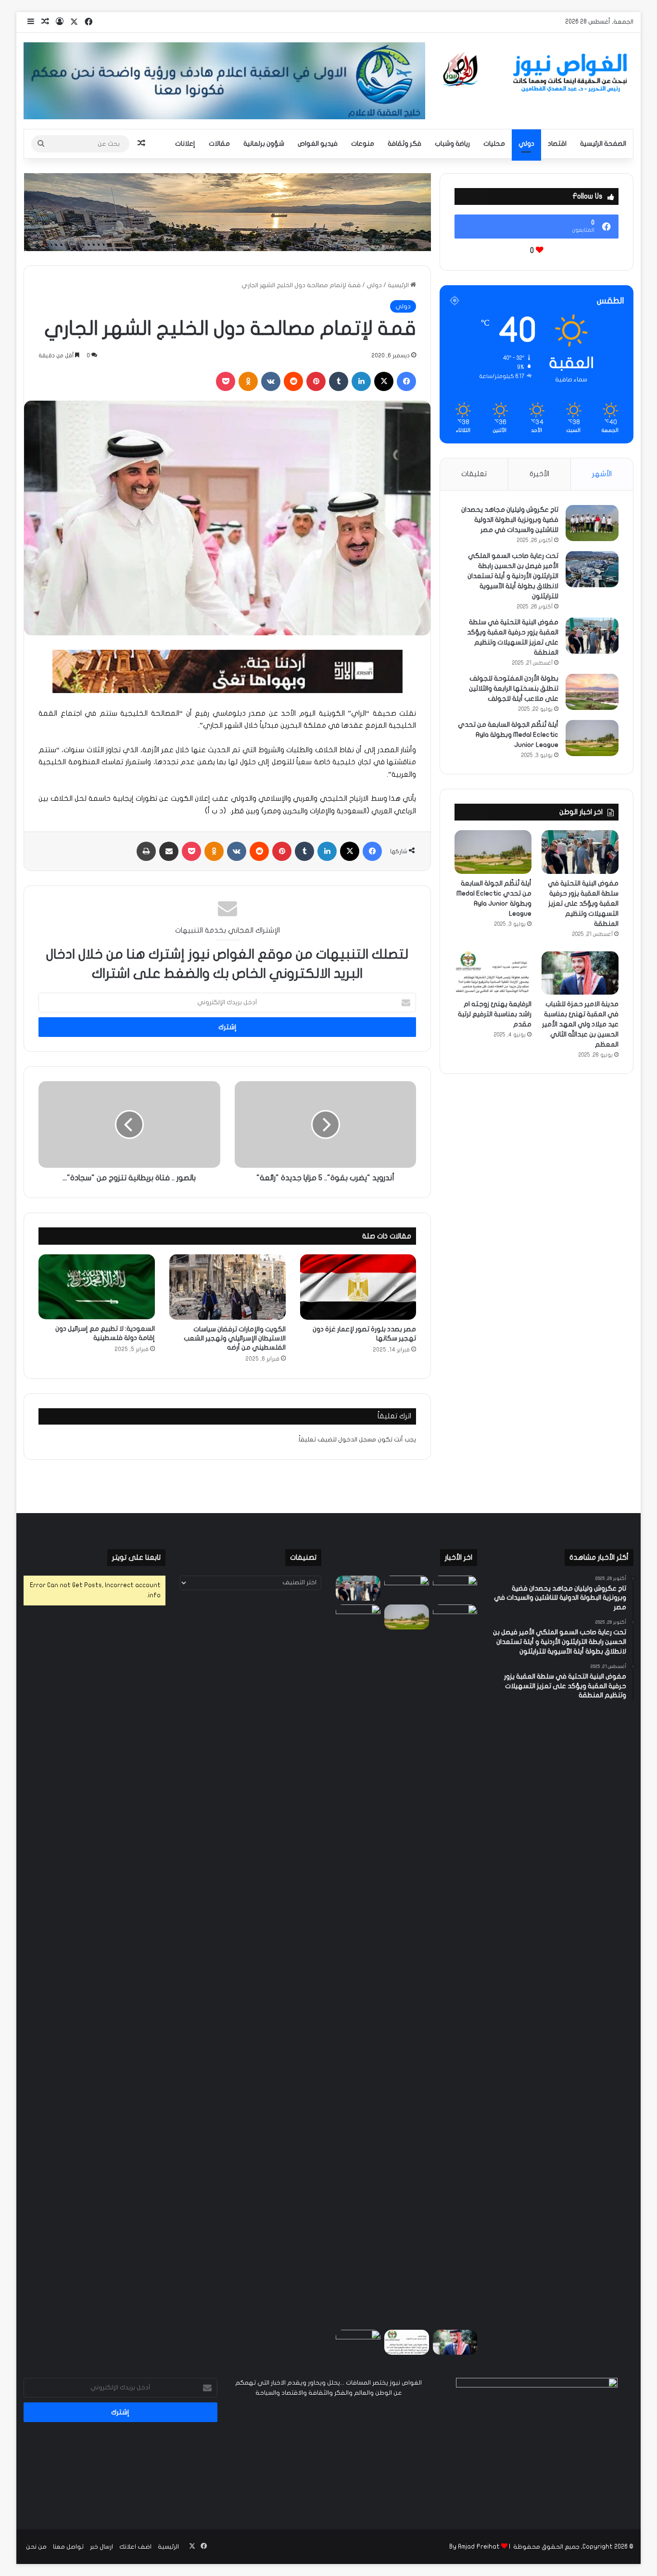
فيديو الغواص (318, 144)
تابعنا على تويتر (136, 1557)
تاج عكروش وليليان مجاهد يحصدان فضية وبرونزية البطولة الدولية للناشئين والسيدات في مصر (510, 520)
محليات (494, 144)
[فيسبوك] (406, 381)
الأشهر (602, 474)
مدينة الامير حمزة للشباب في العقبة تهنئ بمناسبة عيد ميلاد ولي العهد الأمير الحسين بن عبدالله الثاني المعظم (580, 1024)
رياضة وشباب (452, 144)
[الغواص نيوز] (537, 73)
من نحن (36, 2547)
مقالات (219, 144)
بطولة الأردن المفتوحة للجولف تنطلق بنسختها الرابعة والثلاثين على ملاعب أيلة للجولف (514, 688)
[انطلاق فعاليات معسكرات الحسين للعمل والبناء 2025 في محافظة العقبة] (358, 1965)
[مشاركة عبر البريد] (169, 851)
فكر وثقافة (404, 144)
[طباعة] (146, 851)
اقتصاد (557, 144)
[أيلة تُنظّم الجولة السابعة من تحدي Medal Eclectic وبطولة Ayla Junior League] (592, 738)
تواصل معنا (68, 2547)
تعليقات (474, 474)
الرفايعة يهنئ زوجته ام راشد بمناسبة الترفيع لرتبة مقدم (495, 1014)
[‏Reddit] (293, 381)
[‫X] (384, 381)
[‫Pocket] (226, 381)
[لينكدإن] (361, 381)
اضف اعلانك (135, 2547)
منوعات (363, 144)
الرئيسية (399, 285)
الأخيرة (539, 474)
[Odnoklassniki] (248, 381)
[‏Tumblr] (339, 381)
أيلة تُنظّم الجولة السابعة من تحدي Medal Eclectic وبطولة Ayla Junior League (508, 735)
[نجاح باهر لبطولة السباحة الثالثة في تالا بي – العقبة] (358, 2342)
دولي (526, 144)
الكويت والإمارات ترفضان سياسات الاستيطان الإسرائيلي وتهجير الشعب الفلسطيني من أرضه (235, 1338)
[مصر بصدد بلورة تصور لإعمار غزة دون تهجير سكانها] (358, 1287)
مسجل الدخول (357, 1440)
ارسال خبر (101, 2547)
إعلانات (185, 144)
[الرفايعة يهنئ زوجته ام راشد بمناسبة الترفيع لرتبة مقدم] (493, 973)
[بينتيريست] (316, 381)
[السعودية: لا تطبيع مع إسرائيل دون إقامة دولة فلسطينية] (97, 1287)
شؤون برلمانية (264, 144)
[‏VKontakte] (271, 381)
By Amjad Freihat (474, 2547)
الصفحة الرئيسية (603, 144)
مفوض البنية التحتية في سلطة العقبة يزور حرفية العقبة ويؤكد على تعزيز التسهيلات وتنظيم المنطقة (583, 903)
